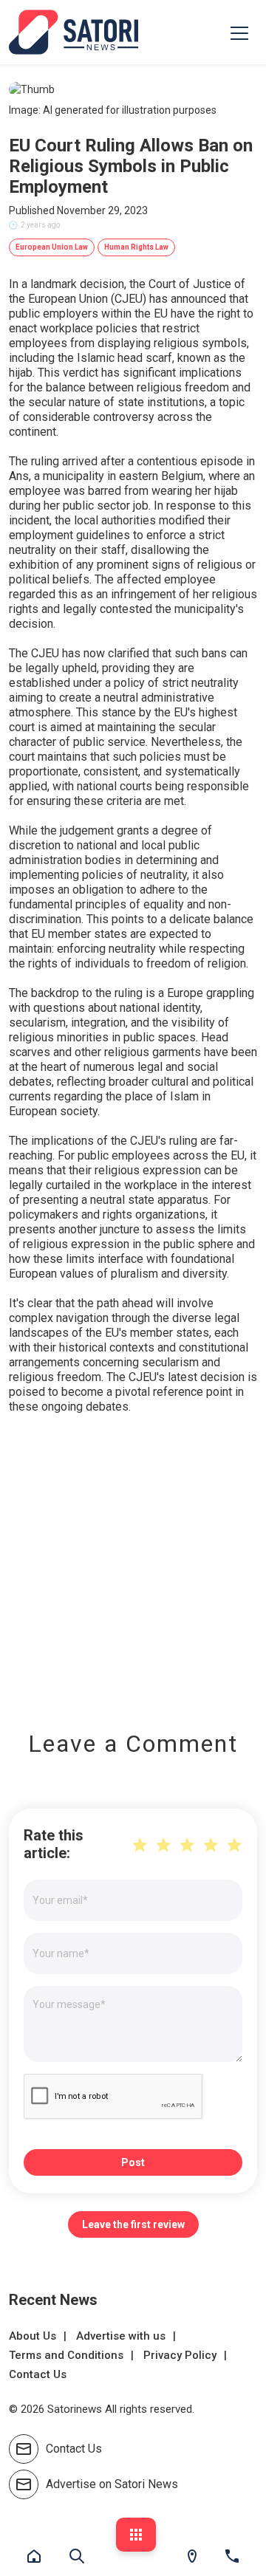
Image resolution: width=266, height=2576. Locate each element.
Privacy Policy (180, 2355)
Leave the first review (133, 2224)
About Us (33, 2336)
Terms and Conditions (66, 2355)
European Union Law (52, 247)
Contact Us (38, 2374)
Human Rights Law (136, 247)
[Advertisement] (133, 1562)
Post (133, 2162)
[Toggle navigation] (239, 32)
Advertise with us (121, 2336)
